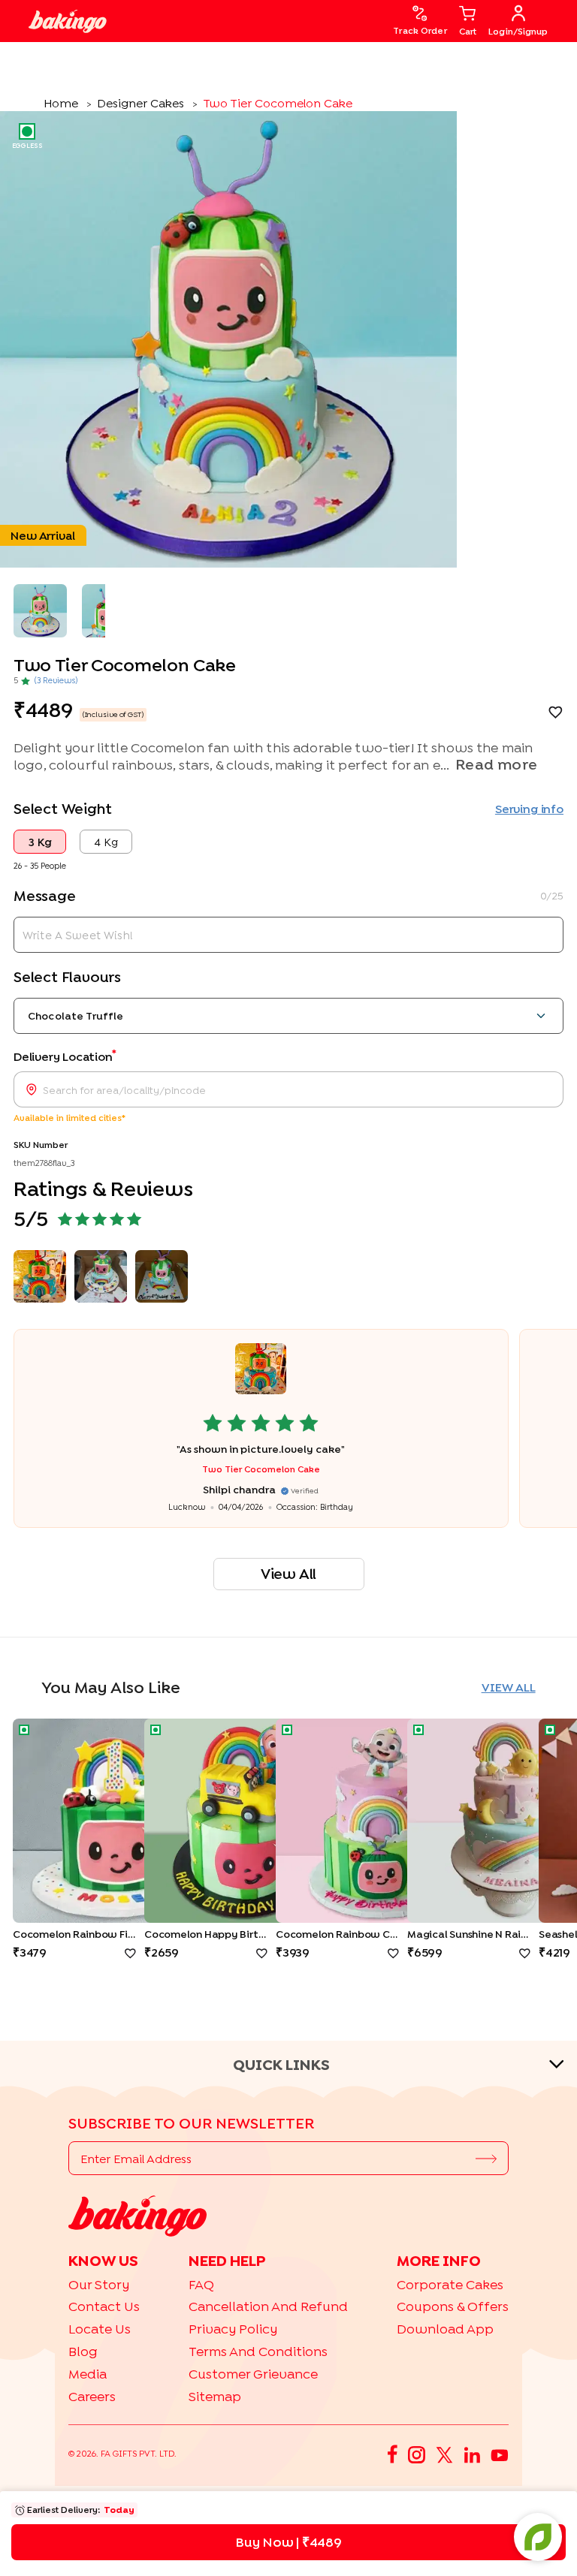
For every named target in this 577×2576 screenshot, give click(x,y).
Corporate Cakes (450, 2284)
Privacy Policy (233, 2329)
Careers (92, 2396)
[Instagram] (417, 2454)
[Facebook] (393, 2454)
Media (88, 2374)
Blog (83, 2351)
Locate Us (100, 2329)
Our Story (99, 2284)
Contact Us (104, 2306)
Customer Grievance (253, 2374)
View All (288, 1573)
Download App (445, 2329)
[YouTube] (500, 2454)
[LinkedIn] (472, 2454)
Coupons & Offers (453, 2306)
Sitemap (215, 2396)
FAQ (201, 2284)
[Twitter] (444, 2454)
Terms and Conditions (258, 2351)
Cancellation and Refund (268, 2306)
